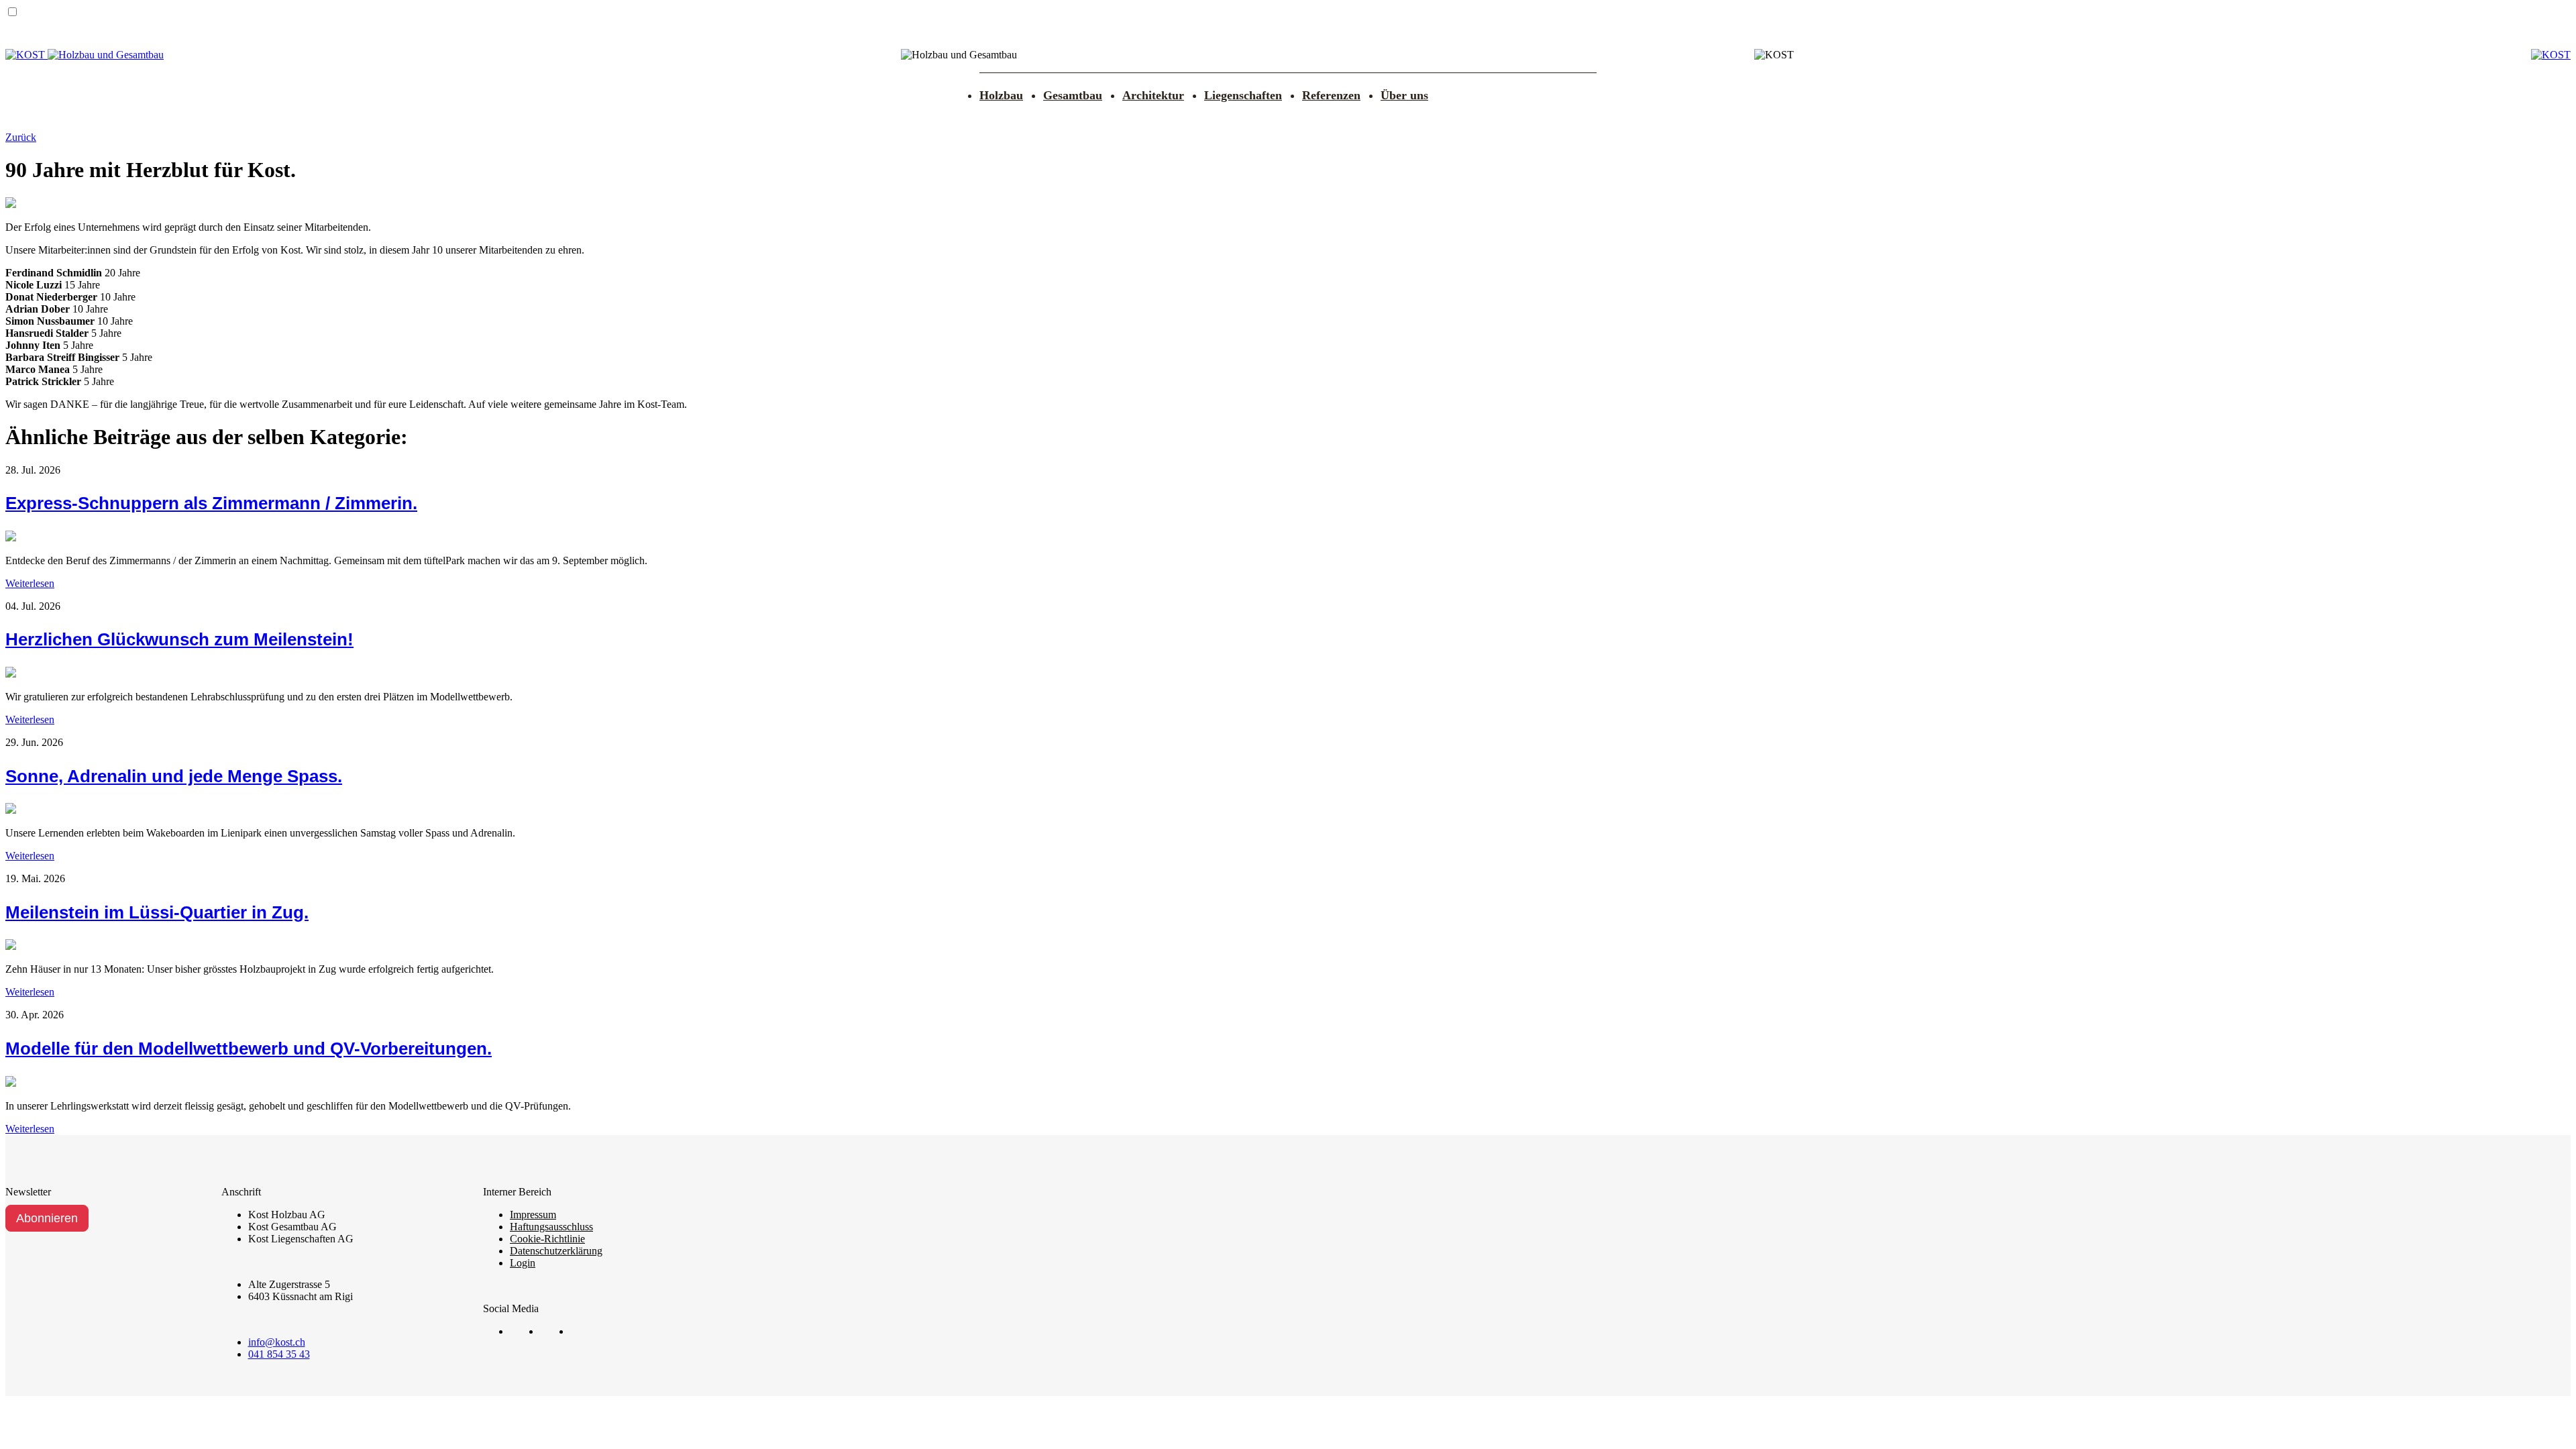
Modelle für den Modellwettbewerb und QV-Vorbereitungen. (249, 1049)
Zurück (21, 137)
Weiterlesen (30, 583)
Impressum (533, 1215)
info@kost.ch (277, 1342)
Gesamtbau (1073, 95)
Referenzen (1331, 95)
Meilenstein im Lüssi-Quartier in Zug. (157, 912)
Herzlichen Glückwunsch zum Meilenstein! (179, 639)
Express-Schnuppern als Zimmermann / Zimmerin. (211, 503)
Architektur (1153, 95)
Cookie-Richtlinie (547, 1239)
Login (523, 1263)
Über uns (1404, 95)
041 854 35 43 (279, 1354)
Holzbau (1001, 95)
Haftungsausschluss (551, 1227)
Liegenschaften (1243, 95)
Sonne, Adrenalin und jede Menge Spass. (174, 776)
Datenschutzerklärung (556, 1251)
